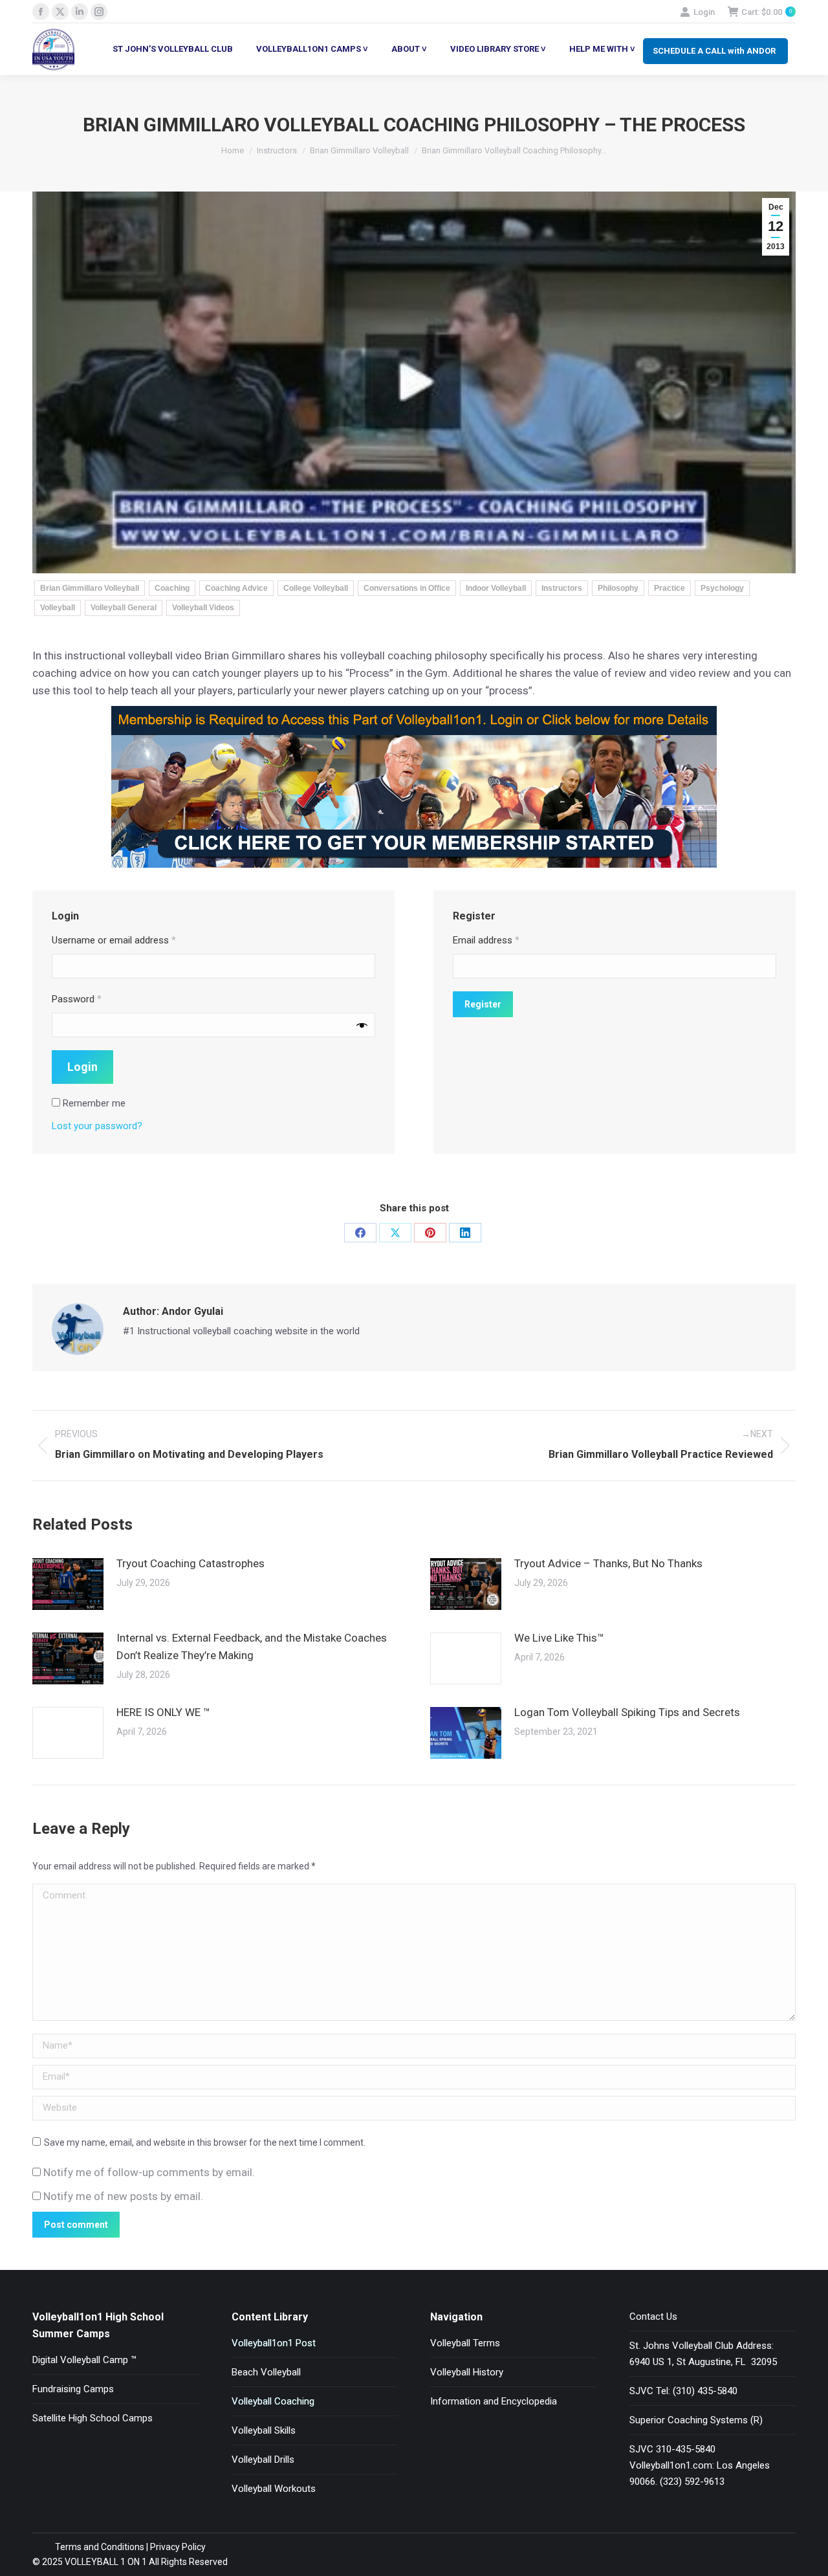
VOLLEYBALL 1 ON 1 (105, 2562)
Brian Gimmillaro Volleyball (90, 588)
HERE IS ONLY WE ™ (163, 1712)
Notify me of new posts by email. (123, 2196)
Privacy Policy (178, 2547)
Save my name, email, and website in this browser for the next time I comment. (205, 2142)
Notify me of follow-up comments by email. (149, 2172)
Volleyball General (124, 608)
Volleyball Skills (264, 2430)
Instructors (562, 588)
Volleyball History (467, 2372)
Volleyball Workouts (274, 2489)
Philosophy (618, 588)
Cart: (767, 12)
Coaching (172, 588)
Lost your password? (97, 1126)
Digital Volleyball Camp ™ (84, 2360)
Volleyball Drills (263, 2460)
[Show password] (362, 1025)
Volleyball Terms (465, 2343)
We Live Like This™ (559, 1638)
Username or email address (114, 940)
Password (77, 999)
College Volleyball (316, 588)
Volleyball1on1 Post (274, 2343)
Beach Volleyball (266, 2372)
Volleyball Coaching (273, 2401)
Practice (670, 588)
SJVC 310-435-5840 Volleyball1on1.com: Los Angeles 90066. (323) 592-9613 (700, 2465)
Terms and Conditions (100, 2547)
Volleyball (58, 608)
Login (704, 12)
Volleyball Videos (203, 608)
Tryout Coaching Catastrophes (191, 1563)
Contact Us (653, 2317)
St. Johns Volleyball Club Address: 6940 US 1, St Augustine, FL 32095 (703, 2354)
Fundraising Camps (73, 2389)
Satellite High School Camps (93, 2418)
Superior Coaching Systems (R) (696, 2420)
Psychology (722, 588)
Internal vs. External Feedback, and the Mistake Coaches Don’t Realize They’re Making (252, 1646)
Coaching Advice (236, 588)
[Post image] (68, 1584)
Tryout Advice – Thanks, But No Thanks (608, 1563)
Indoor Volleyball (496, 588)
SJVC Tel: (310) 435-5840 (683, 2391)
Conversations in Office (407, 588)
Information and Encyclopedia (494, 2401)
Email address (486, 940)
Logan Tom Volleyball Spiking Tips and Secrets (627, 1712)
